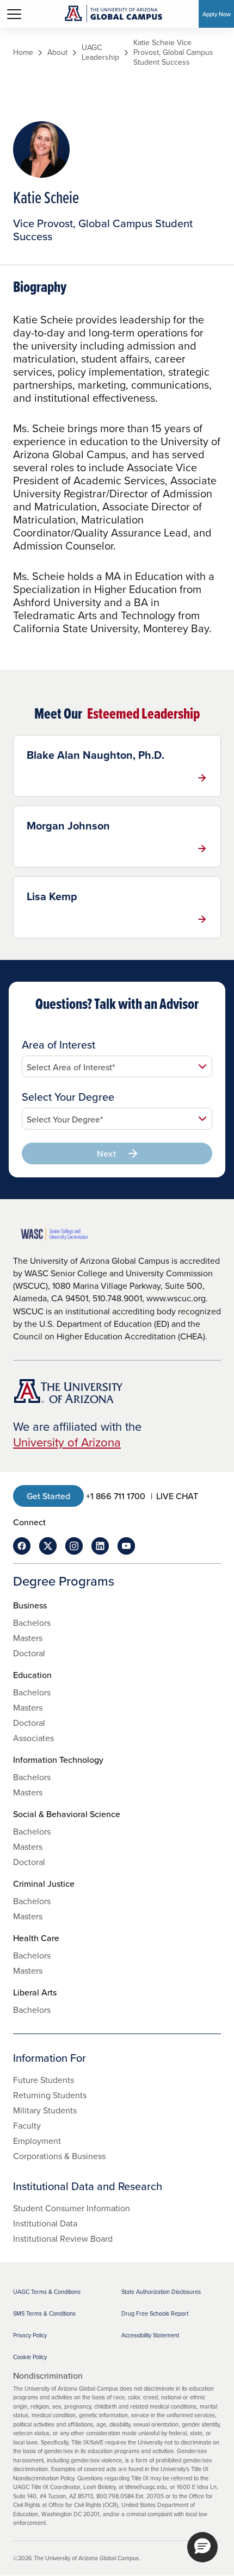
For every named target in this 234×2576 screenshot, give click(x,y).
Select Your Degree (68, 1097)
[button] (202, 2547)
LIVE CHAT (177, 1496)
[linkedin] (100, 1546)
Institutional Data (45, 2223)
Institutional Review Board (63, 2238)
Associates (33, 1738)
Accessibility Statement (150, 2335)
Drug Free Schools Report (155, 2313)
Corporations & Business (59, 2156)
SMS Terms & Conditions (44, 2313)
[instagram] (74, 1546)
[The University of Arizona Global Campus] (113, 14)
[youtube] (126, 1546)
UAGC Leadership (100, 52)
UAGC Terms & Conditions (47, 2292)
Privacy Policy (30, 2335)
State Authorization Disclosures (161, 2292)
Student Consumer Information (72, 2208)
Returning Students (50, 2095)
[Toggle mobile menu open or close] (14, 14)
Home (23, 52)
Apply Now (217, 14)
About (57, 52)
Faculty (27, 2125)
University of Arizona (67, 1442)
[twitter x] (48, 1546)
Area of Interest (59, 1045)
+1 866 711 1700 (116, 1496)
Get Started (48, 1496)
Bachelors (32, 1623)
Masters (28, 1638)
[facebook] (22, 1546)
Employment (37, 2141)
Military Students (45, 2110)
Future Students (44, 2080)
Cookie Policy (30, 2357)
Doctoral (29, 1653)
